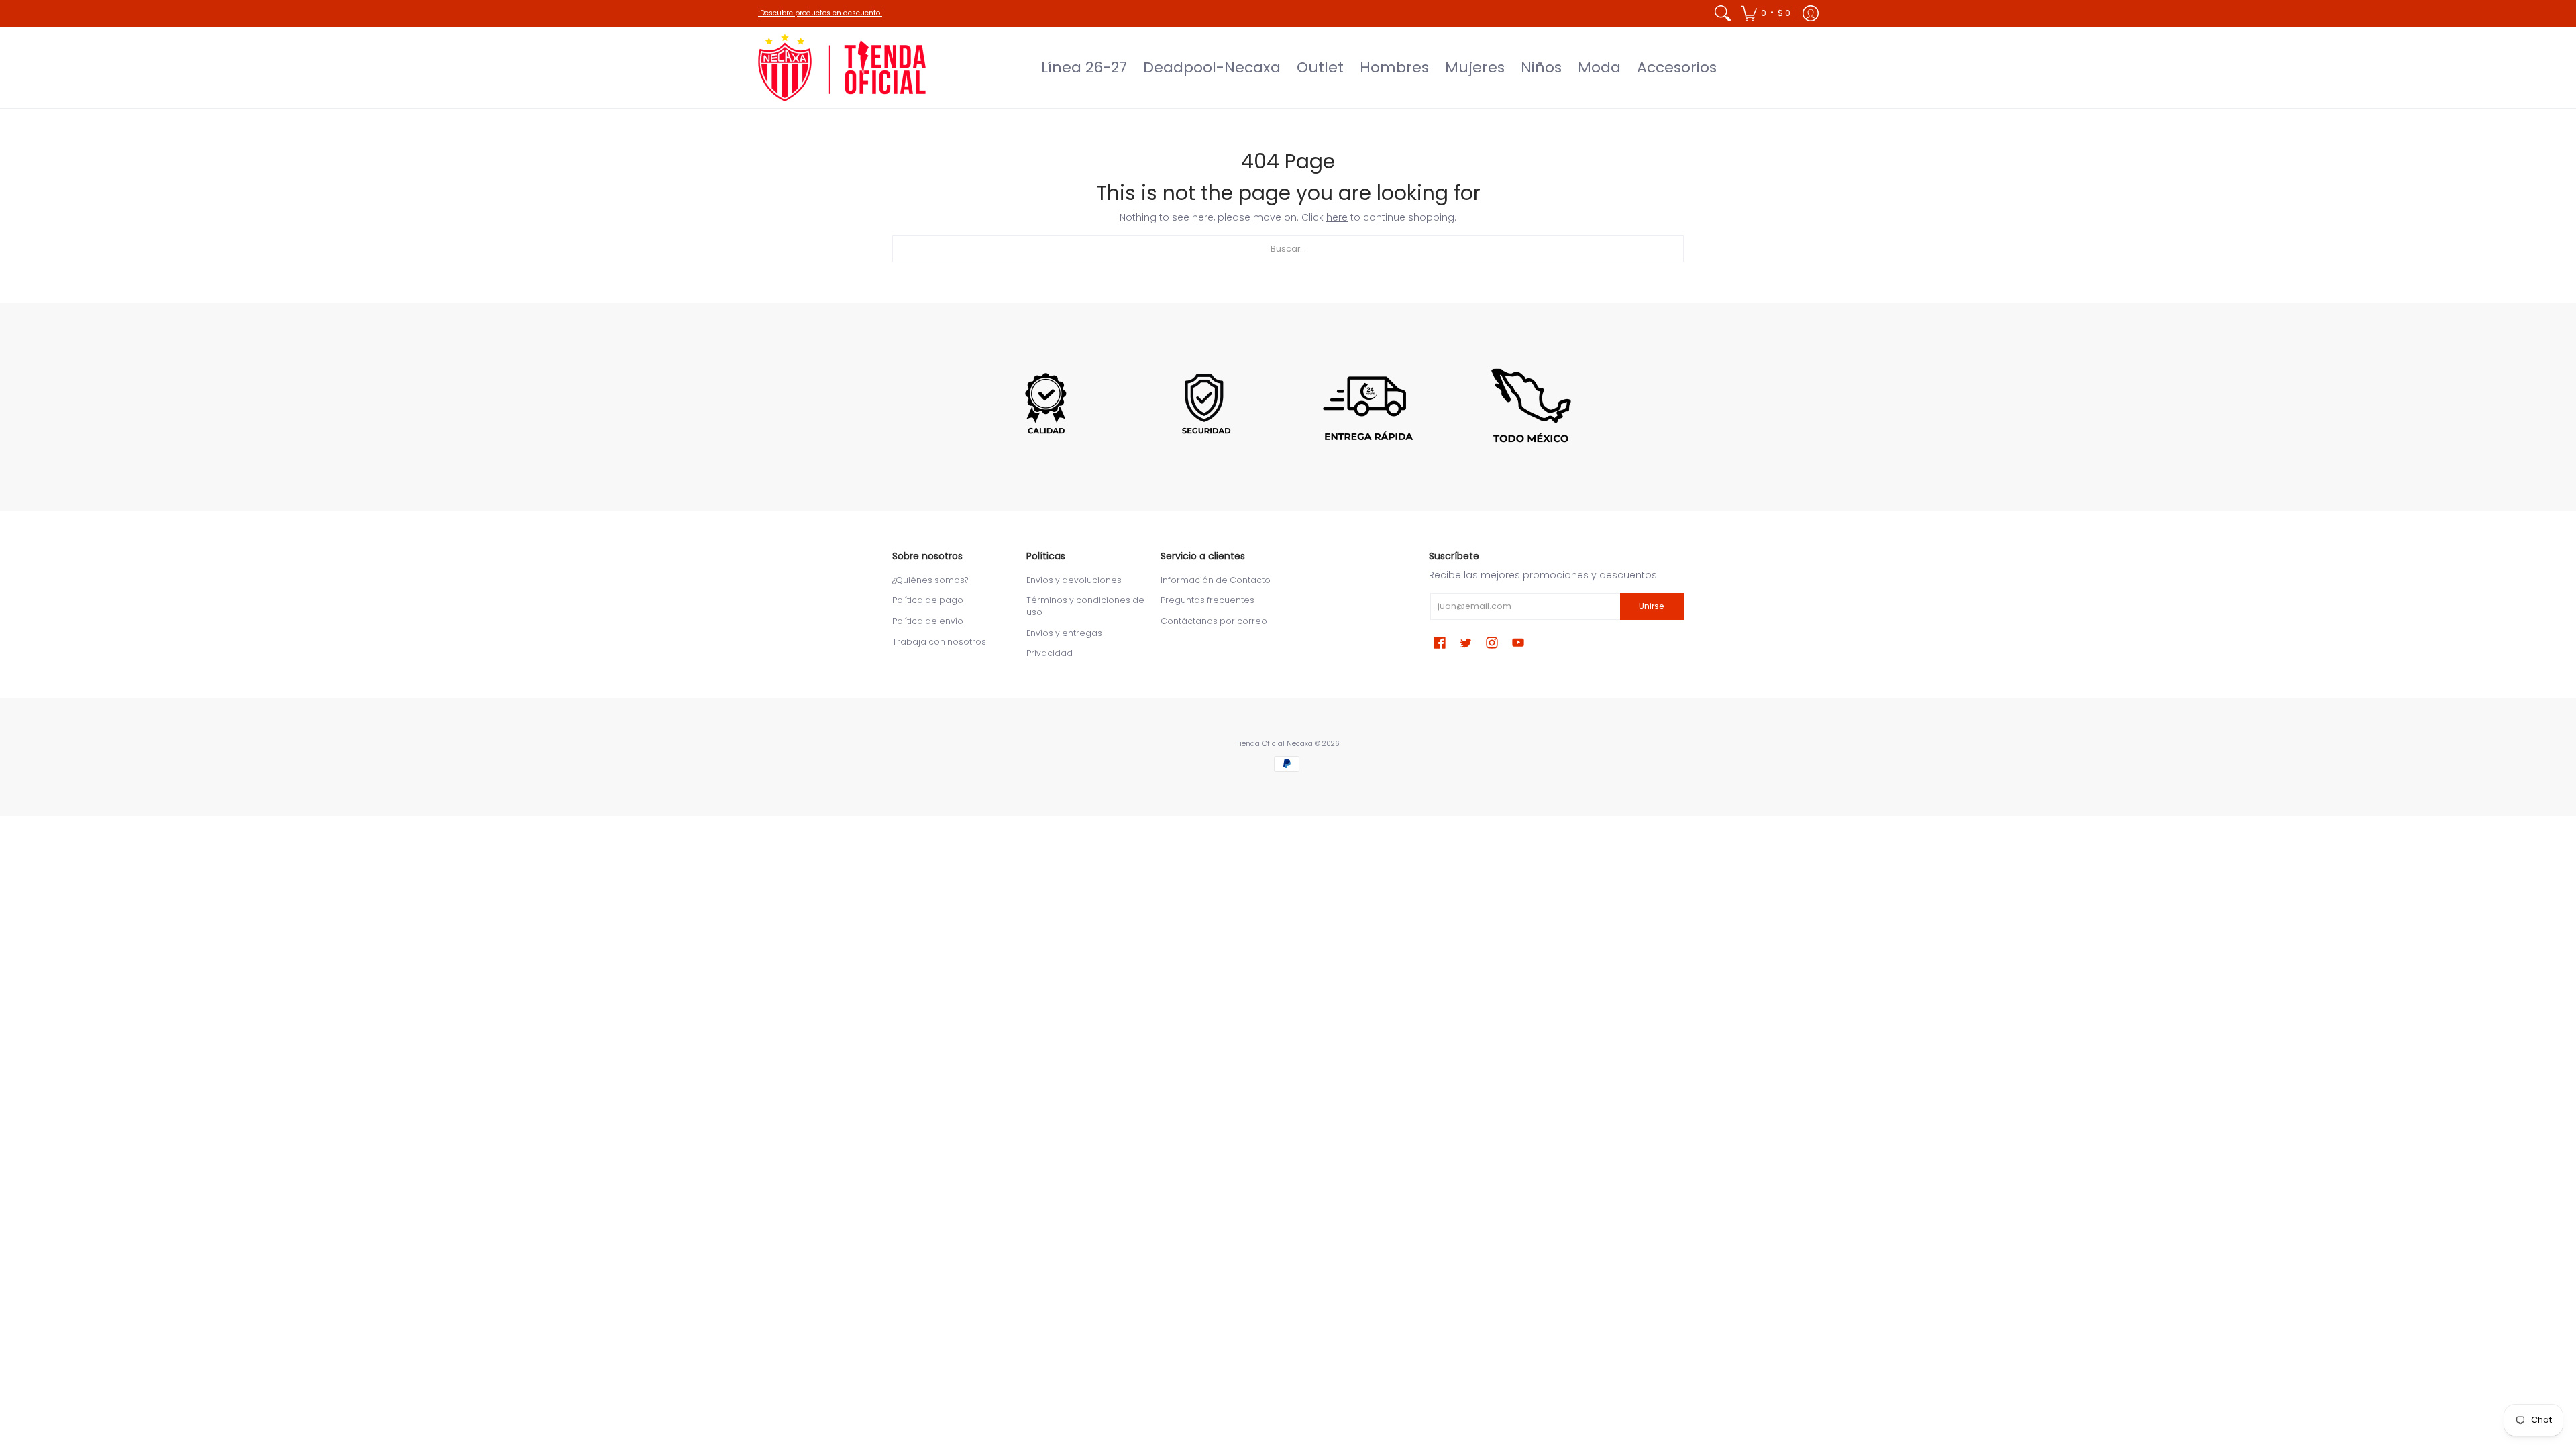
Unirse (1652, 606)
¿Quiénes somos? (930, 580)
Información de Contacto (1216, 580)
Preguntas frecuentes (1207, 600)
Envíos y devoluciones (1074, 580)
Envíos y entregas (1064, 633)
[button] (1766, 13)
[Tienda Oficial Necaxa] (842, 67)
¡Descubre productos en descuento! (820, 13)
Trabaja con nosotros (939, 642)
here (1337, 217)
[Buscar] (1723, 13)
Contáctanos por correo (1214, 621)
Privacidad (1050, 653)
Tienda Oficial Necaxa (1275, 744)
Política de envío (928, 621)
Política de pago (928, 600)
